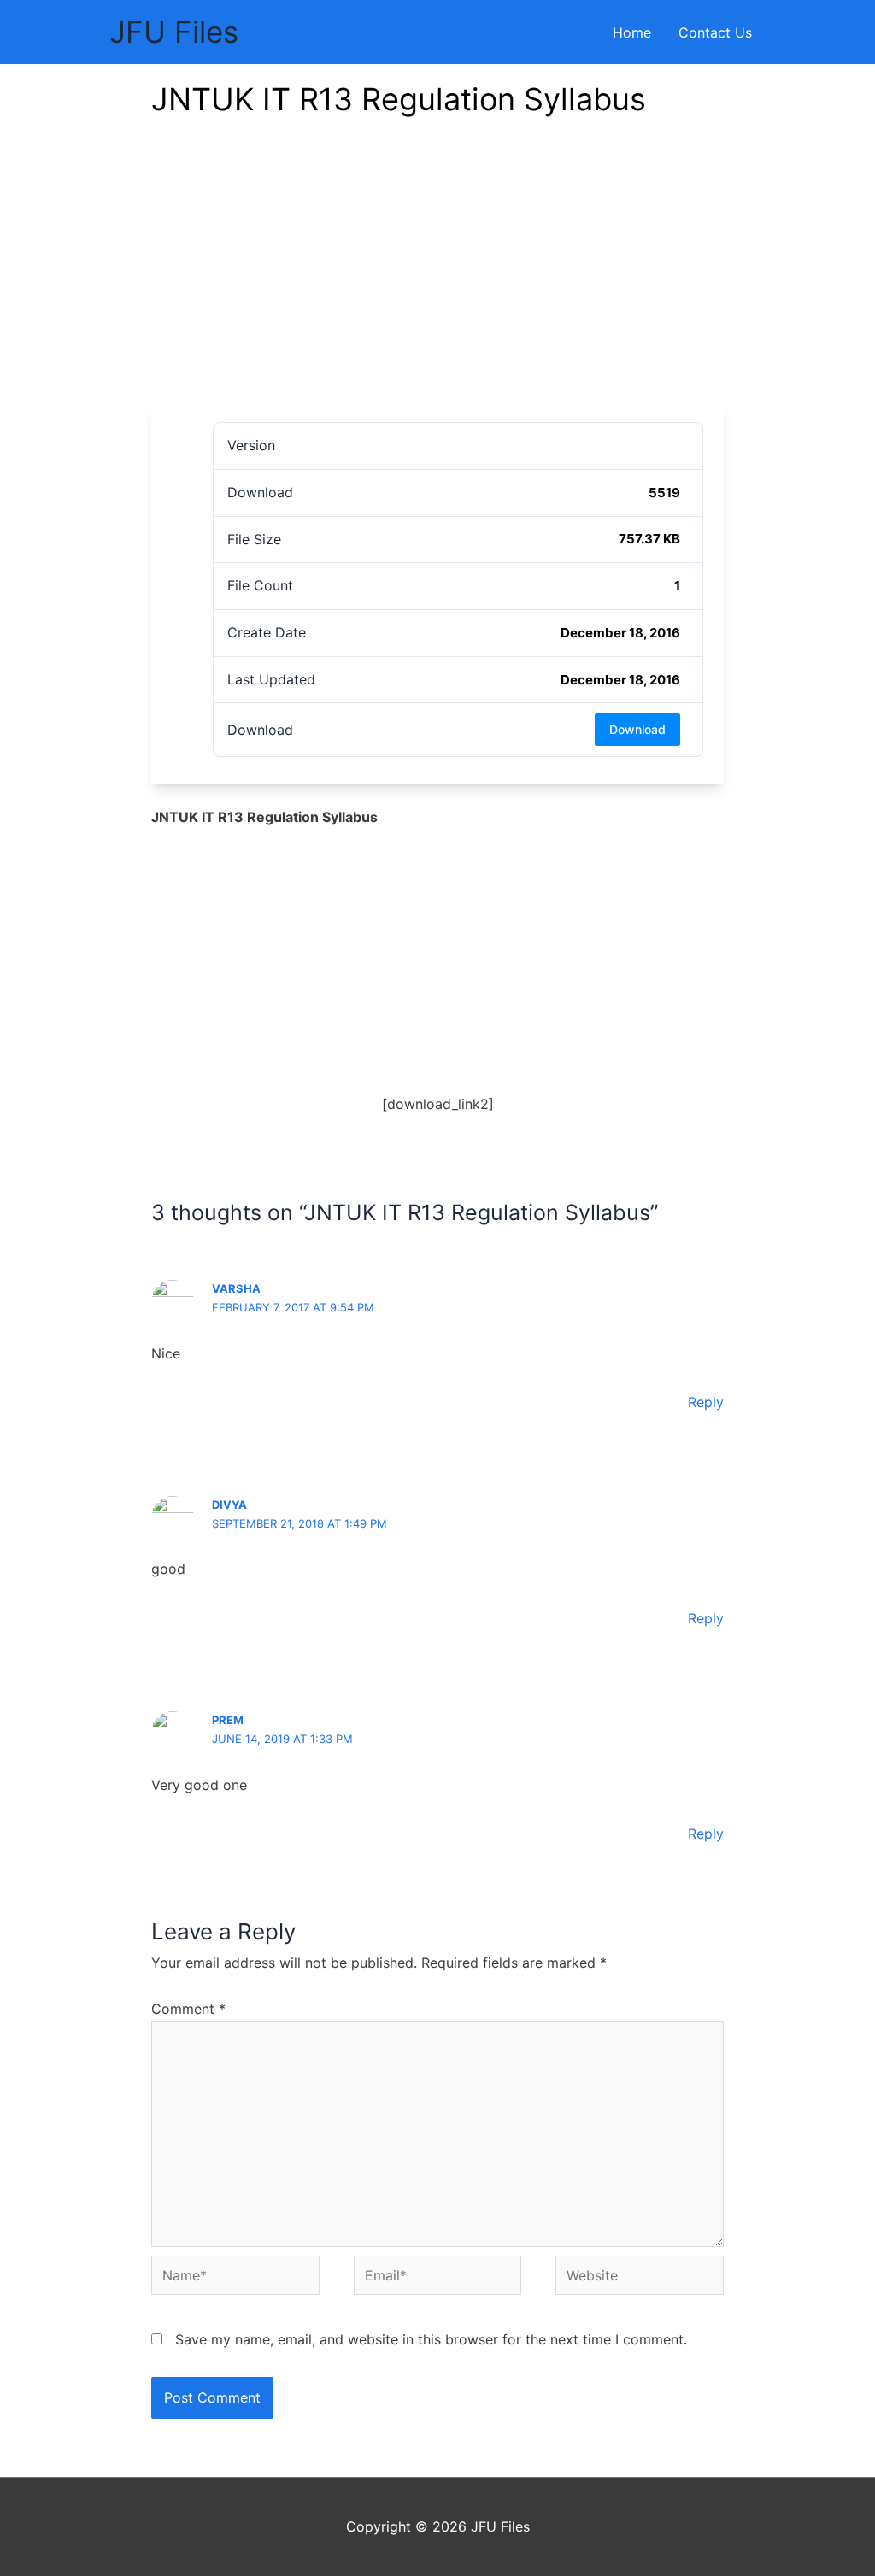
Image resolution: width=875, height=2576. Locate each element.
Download (637, 729)
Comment (188, 2009)
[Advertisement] (437, 273)
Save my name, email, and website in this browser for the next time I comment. (431, 2339)
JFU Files (174, 32)
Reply (706, 1402)
